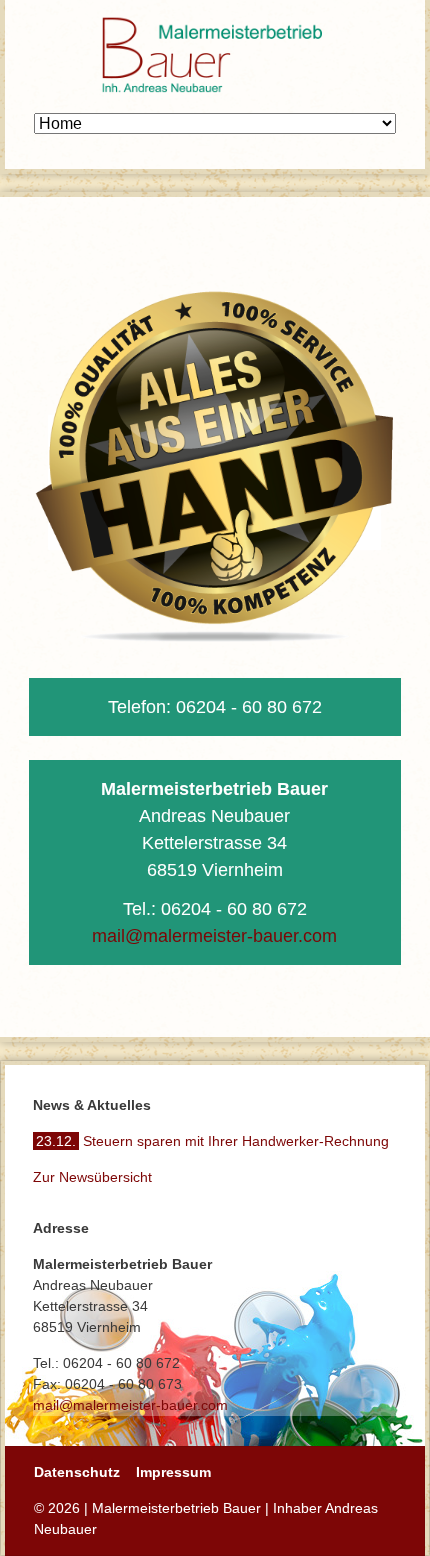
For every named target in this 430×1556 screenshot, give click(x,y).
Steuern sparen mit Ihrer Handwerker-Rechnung (212, 1141)
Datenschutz (77, 1472)
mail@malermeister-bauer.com (214, 936)
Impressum (173, 1472)
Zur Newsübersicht (92, 1177)
